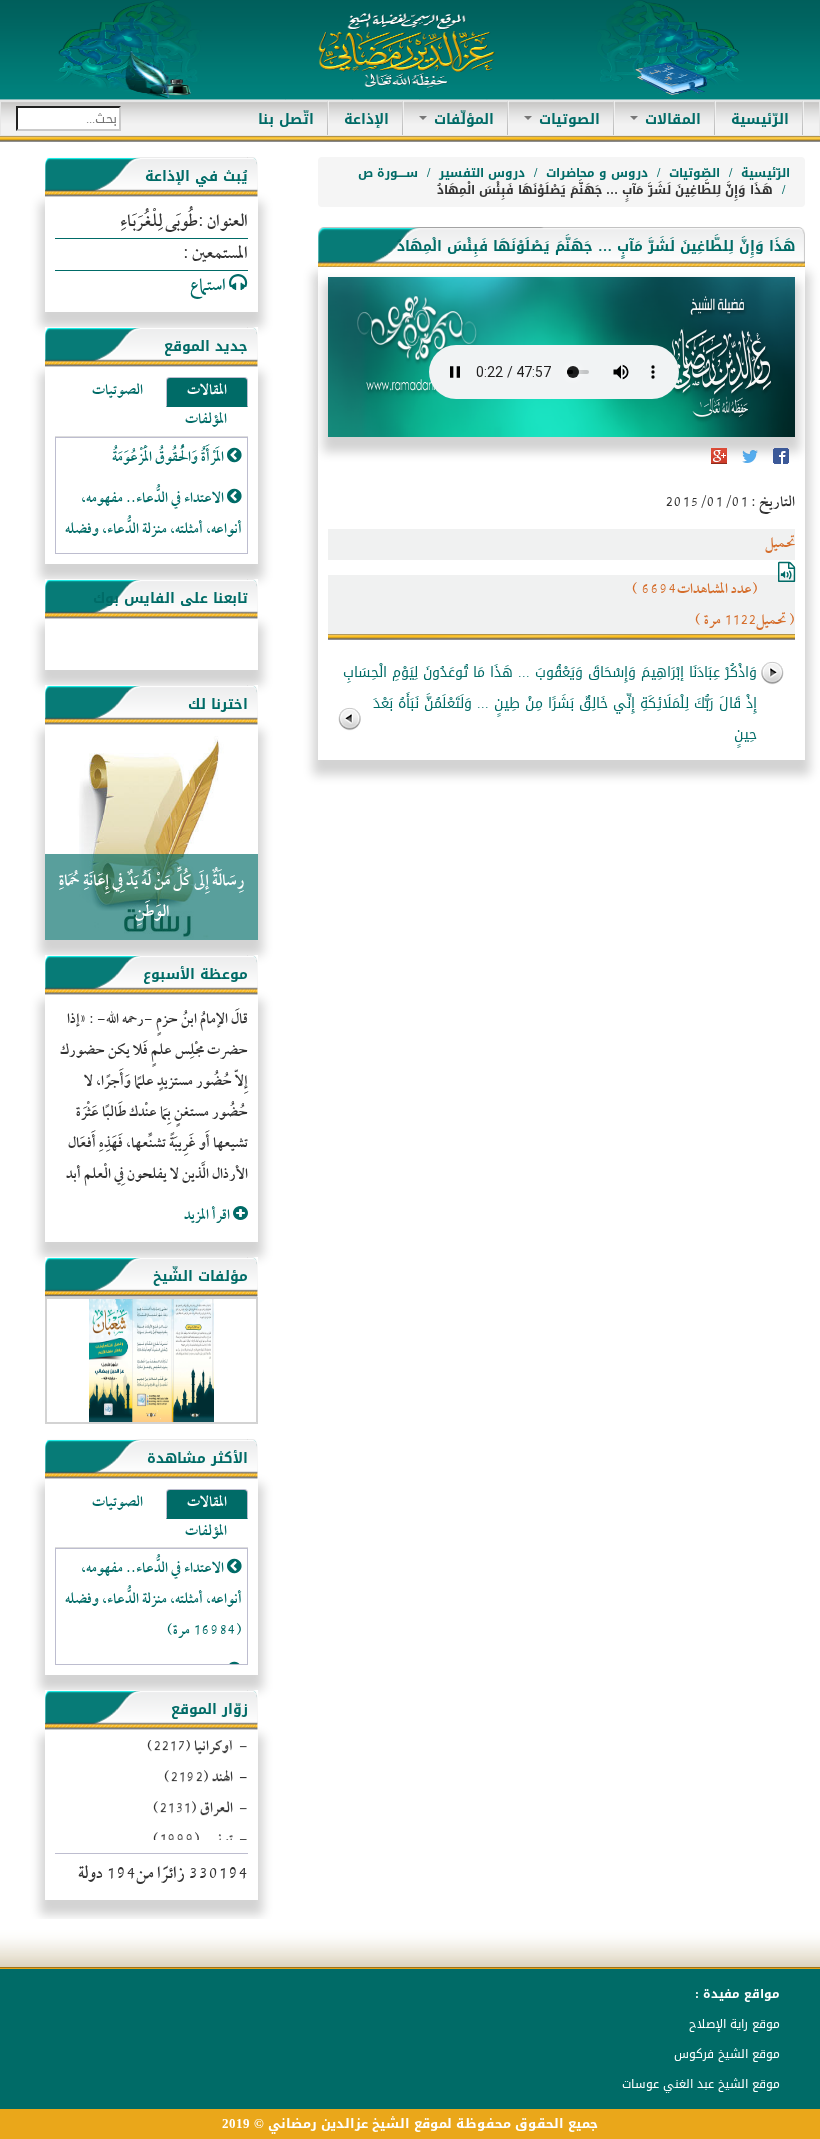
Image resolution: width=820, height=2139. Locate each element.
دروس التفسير (482, 173)
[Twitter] (748, 462)
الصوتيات (567, 119)
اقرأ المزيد (208, 1216)
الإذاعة (366, 119)
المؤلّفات (461, 119)
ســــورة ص (388, 173)
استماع (209, 286)
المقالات (670, 119)
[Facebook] (779, 462)
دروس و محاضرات (597, 173)
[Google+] (719, 462)
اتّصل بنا (286, 119)
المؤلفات (206, 421)
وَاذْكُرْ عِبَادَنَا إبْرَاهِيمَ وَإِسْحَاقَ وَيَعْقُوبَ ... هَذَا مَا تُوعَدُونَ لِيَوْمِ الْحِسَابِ (550, 672)
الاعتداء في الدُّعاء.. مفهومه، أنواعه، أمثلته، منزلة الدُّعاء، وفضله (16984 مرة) (153, 1600)
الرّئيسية (752, 119)
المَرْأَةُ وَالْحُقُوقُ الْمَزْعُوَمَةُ (169, 458)
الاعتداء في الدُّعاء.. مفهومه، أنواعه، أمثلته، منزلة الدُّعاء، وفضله (153, 515)
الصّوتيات (694, 173)
